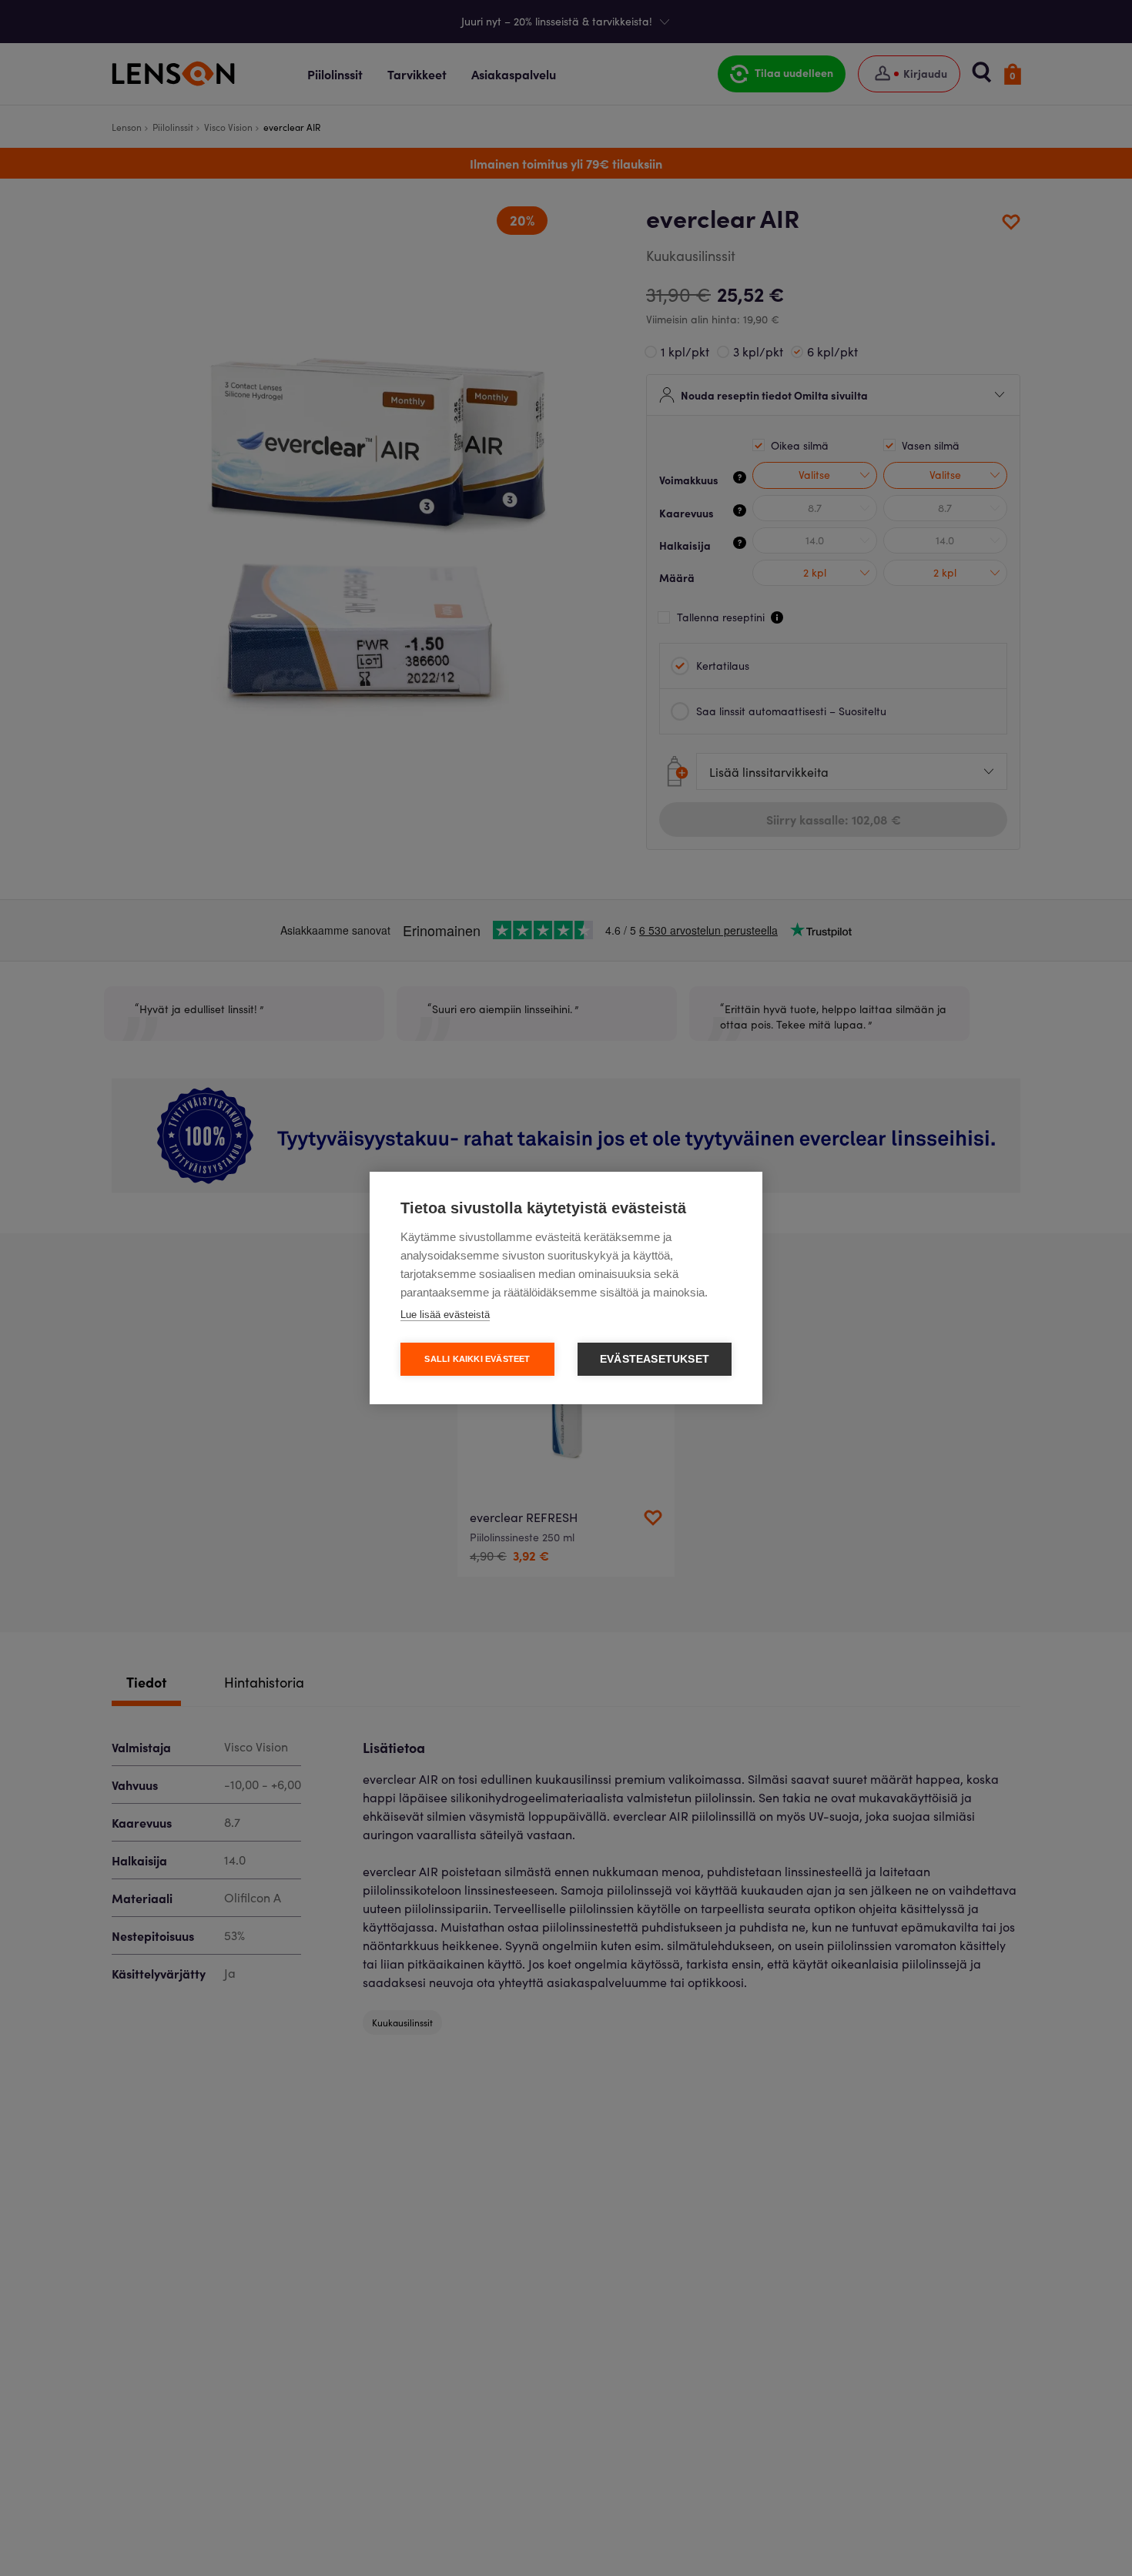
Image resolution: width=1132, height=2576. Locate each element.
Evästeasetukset (655, 1359)
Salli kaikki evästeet (477, 1359)
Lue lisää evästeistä (445, 1315)
